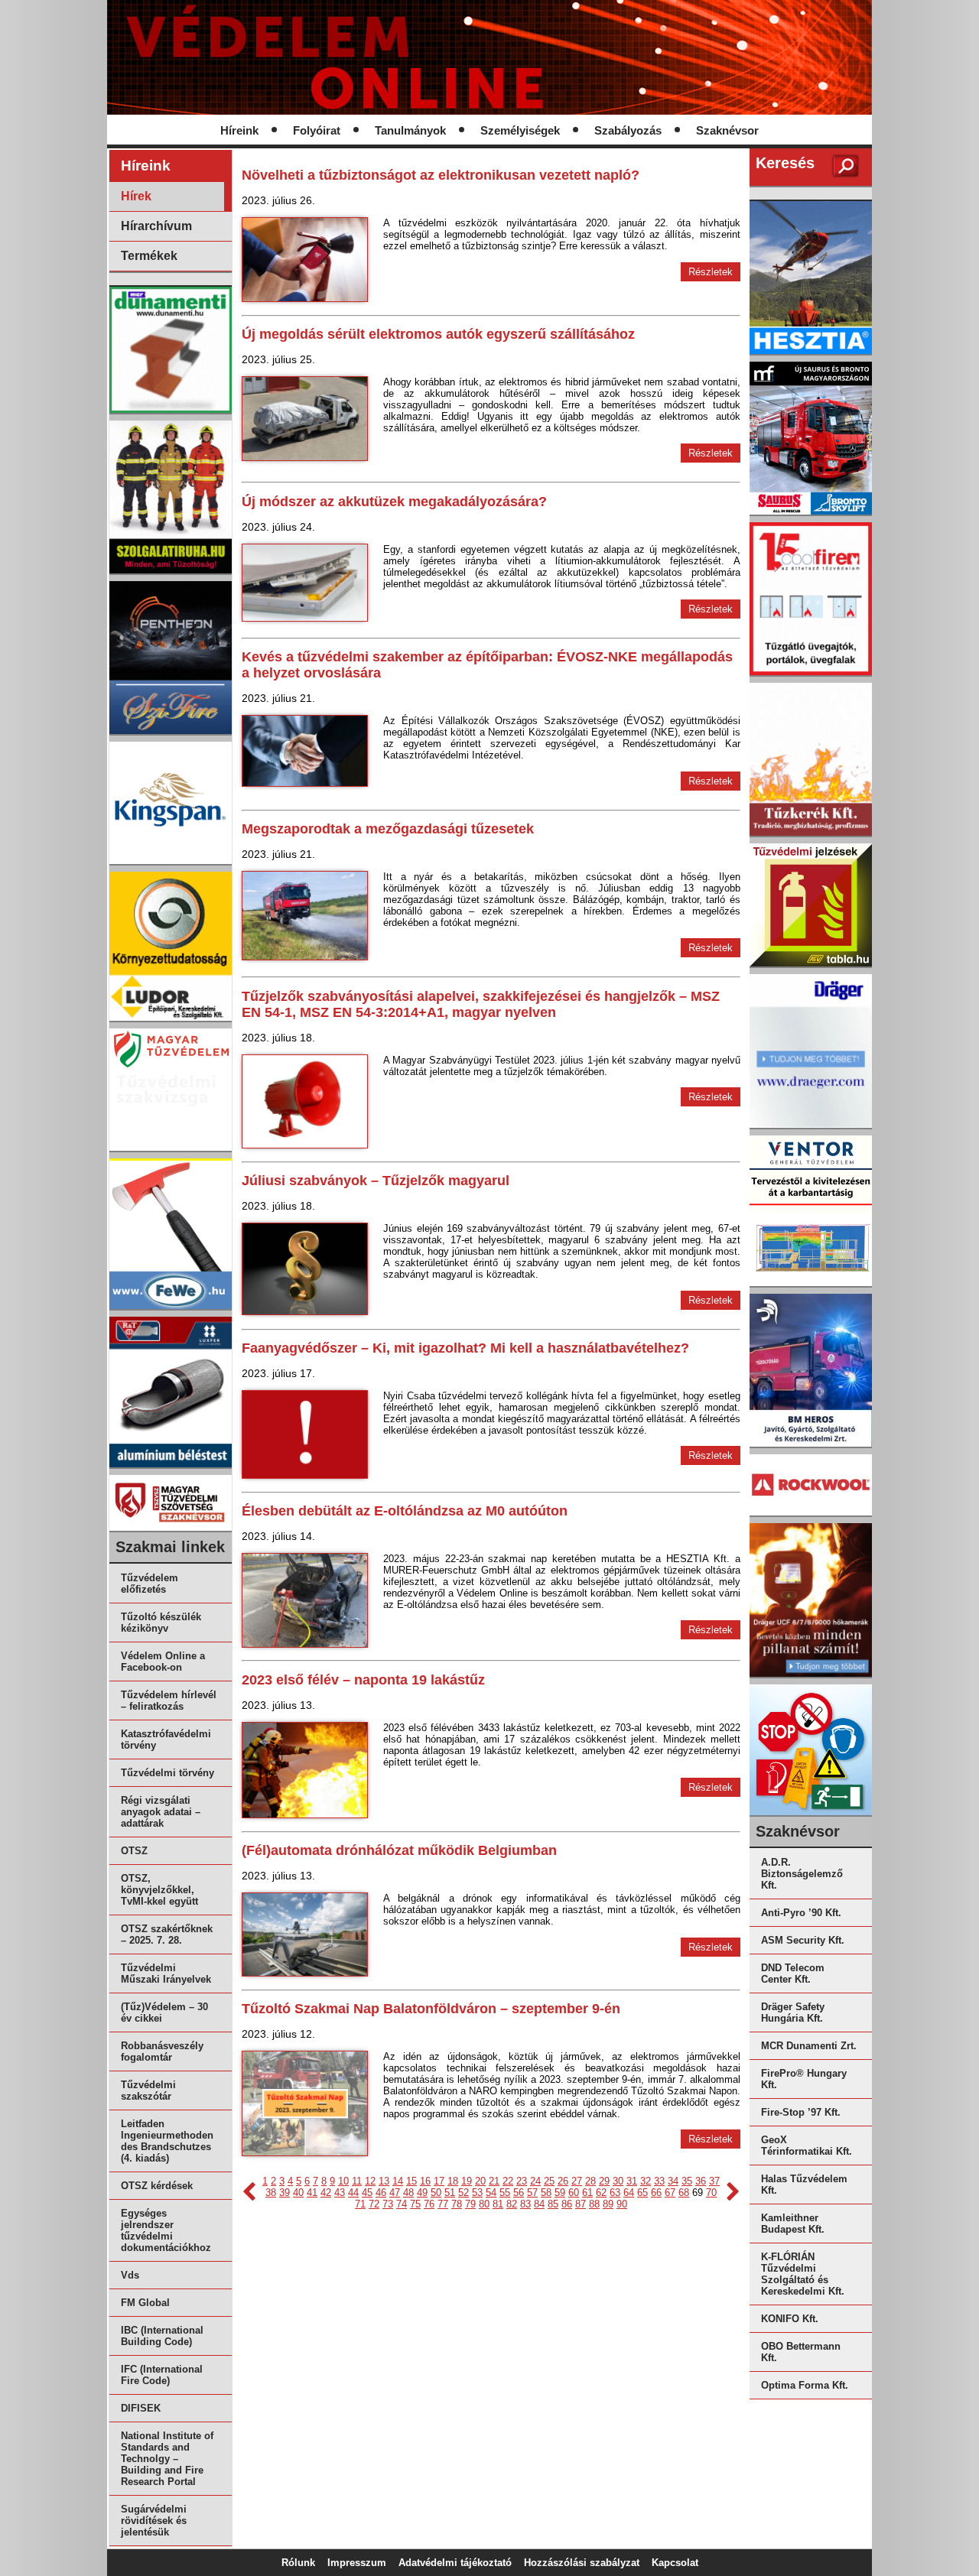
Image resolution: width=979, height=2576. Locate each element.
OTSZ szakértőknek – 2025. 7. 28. (167, 1934)
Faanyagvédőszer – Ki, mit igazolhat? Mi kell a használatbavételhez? (465, 1348)
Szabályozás (628, 131)
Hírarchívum (156, 226)
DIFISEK (141, 2408)
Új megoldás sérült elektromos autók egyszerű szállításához (438, 334)
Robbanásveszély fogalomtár (162, 2051)
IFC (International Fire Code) (162, 2375)
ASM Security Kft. (803, 1940)
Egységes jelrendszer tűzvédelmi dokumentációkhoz (166, 2230)
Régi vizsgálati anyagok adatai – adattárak (161, 1812)
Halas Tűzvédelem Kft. (804, 2185)
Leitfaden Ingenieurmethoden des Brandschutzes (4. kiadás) (167, 2141)
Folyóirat (317, 131)
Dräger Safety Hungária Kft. (793, 2012)
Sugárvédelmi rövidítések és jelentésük (154, 2521)
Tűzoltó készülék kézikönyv (161, 1623)
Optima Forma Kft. (805, 2385)
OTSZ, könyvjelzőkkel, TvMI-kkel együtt (159, 1890)
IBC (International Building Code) (162, 2336)
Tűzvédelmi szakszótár (148, 2090)
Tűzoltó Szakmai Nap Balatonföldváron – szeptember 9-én (431, 2009)
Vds (130, 2275)
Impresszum (357, 2563)
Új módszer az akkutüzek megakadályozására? (394, 502)
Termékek (149, 256)
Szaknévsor (727, 131)
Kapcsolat (675, 2563)
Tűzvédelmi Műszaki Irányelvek (166, 1973)
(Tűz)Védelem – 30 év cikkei (164, 2012)
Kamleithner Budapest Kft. (793, 2224)
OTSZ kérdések (157, 2186)
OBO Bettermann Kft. (801, 2352)
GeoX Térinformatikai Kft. (807, 2146)
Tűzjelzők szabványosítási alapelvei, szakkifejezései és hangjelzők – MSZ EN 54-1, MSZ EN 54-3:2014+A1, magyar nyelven (481, 1004)
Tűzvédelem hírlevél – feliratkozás (169, 1701)
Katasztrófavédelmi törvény (166, 1740)
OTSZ (134, 1851)
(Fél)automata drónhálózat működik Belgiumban (399, 1850)
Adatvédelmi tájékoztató (455, 2563)
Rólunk (298, 2563)
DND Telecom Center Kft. (793, 1973)
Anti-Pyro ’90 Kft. (801, 1913)
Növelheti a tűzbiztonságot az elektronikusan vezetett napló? (441, 175)
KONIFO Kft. (790, 2319)
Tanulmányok (410, 131)
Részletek (711, 272)
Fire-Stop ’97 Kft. (801, 2112)
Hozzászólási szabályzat (582, 2563)
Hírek (136, 196)
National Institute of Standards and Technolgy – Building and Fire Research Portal (167, 2459)
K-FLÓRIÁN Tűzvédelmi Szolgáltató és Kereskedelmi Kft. (803, 2274)
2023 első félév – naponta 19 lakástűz (363, 1680)
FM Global (145, 2303)
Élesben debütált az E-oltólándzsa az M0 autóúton (405, 1511)
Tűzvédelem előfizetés (150, 1584)
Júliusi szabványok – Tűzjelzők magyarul (376, 1181)
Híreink (239, 131)
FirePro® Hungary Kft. (804, 2079)
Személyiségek (520, 131)
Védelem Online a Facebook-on (163, 1662)
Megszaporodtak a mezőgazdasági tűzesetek (388, 829)
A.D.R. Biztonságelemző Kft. (802, 1874)
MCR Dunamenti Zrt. (809, 2046)
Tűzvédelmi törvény (168, 1773)
